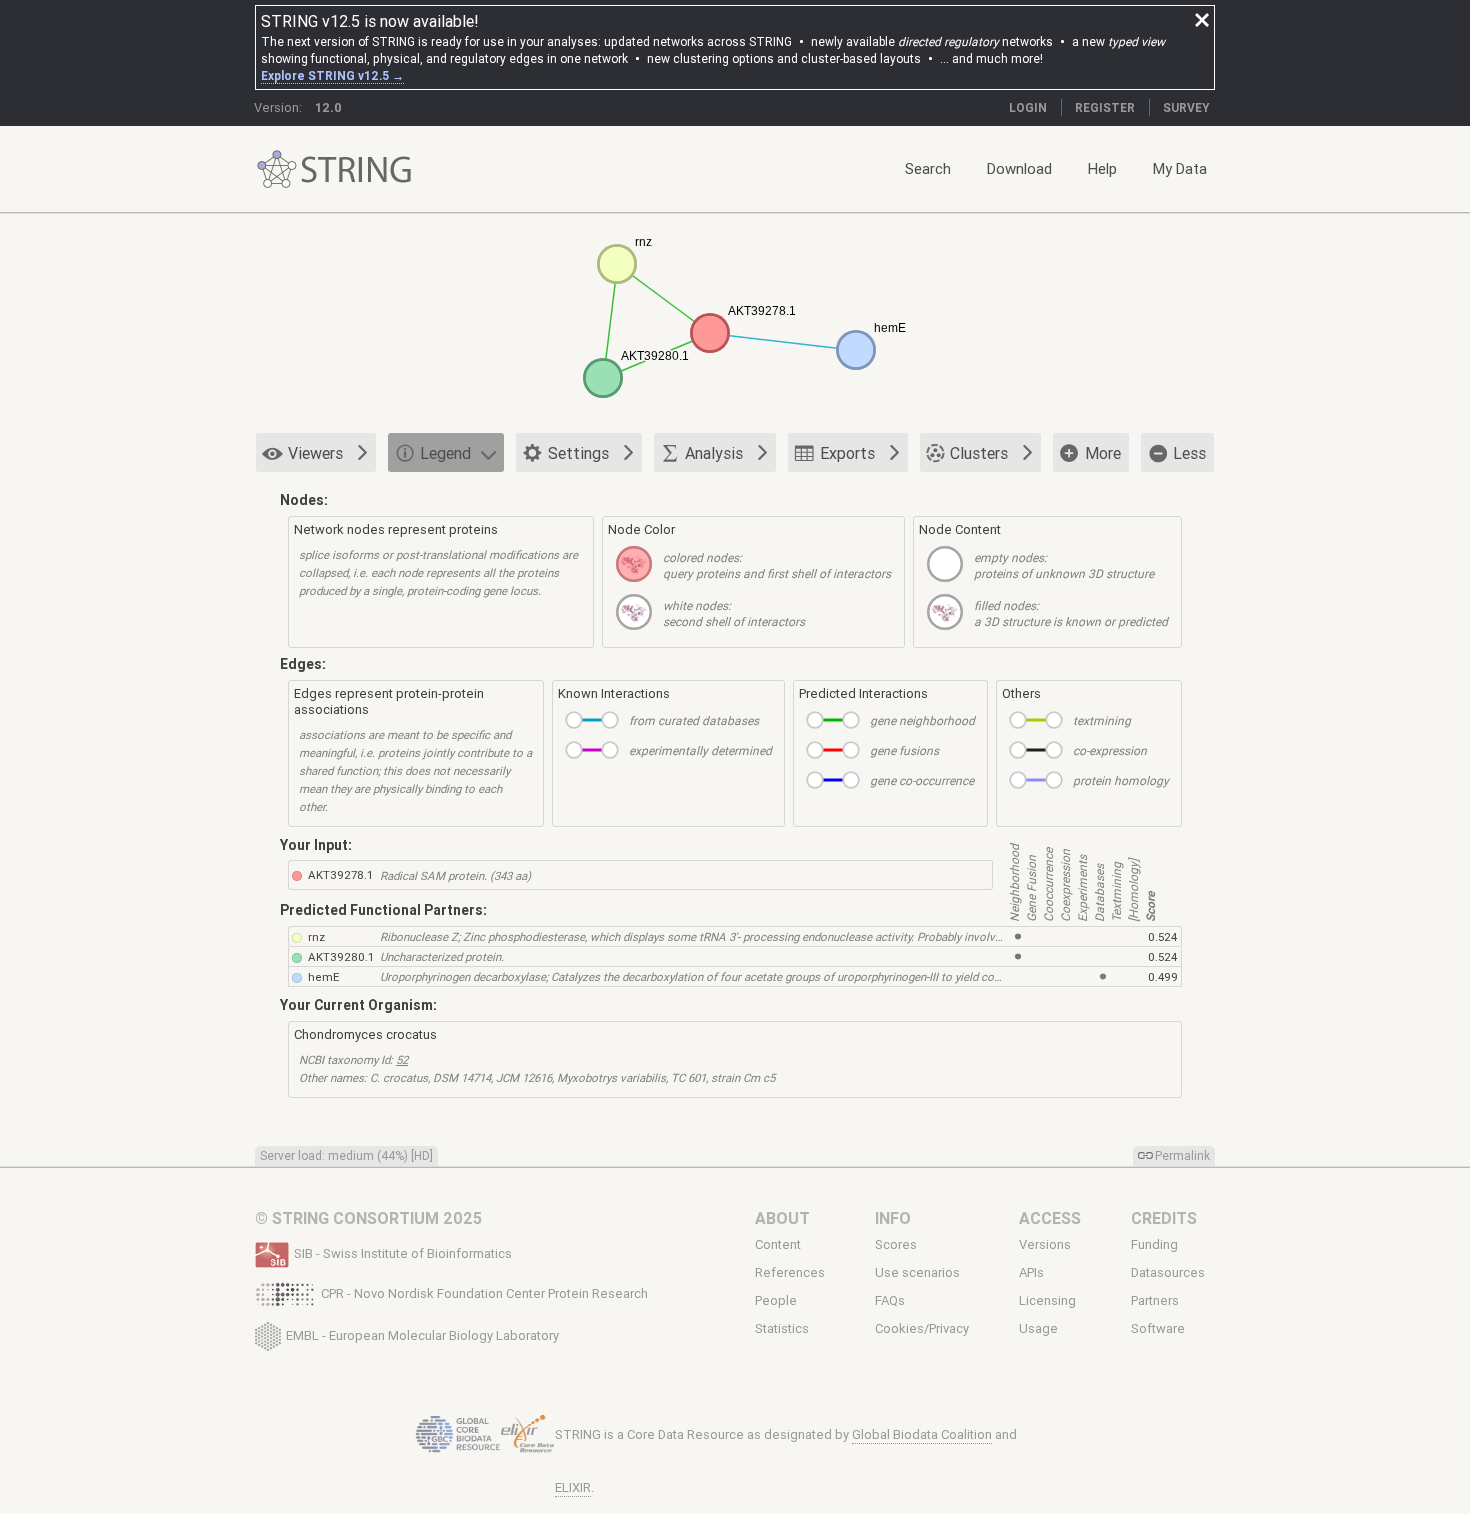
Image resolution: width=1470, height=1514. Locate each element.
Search (928, 168)
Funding (1154, 1244)
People (776, 1301)
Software (1158, 1329)
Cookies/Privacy (922, 1329)
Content (778, 1244)
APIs (1031, 1273)
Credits (1164, 1218)
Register (1105, 107)
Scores (896, 1244)
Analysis (714, 453)
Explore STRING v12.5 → (332, 75)
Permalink (1182, 1155)
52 (402, 1059)
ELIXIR (573, 1487)
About (782, 1218)
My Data (1180, 168)
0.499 (1163, 976)
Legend (445, 453)
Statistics (782, 1329)
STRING (277, 169)
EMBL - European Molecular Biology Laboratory (422, 1334)
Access (1050, 1218)
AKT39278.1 (340, 874)
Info (893, 1218)
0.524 (1162, 936)
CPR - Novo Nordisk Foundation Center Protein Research (484, 1293)
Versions (1045, 1244)
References (790, 1273)
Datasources (1168, 1273)
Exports (847, 453)
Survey (1186, 107)
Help (1102, 168)
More (1103, 453)
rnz (316, 936)
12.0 (328, 107)
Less (1189, 453)
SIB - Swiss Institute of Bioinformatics (403, 1253)
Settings (578, 453)
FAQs (890, 1301)
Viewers (315, 453)
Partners (1155, 1301)
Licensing (1047, 1301)
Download (1019, 168)
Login (1028, 107)
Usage (1038, 1329)
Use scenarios (917, 1273)
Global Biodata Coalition (922, 1434)
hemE (323, 976)
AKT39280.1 (341, 956)
